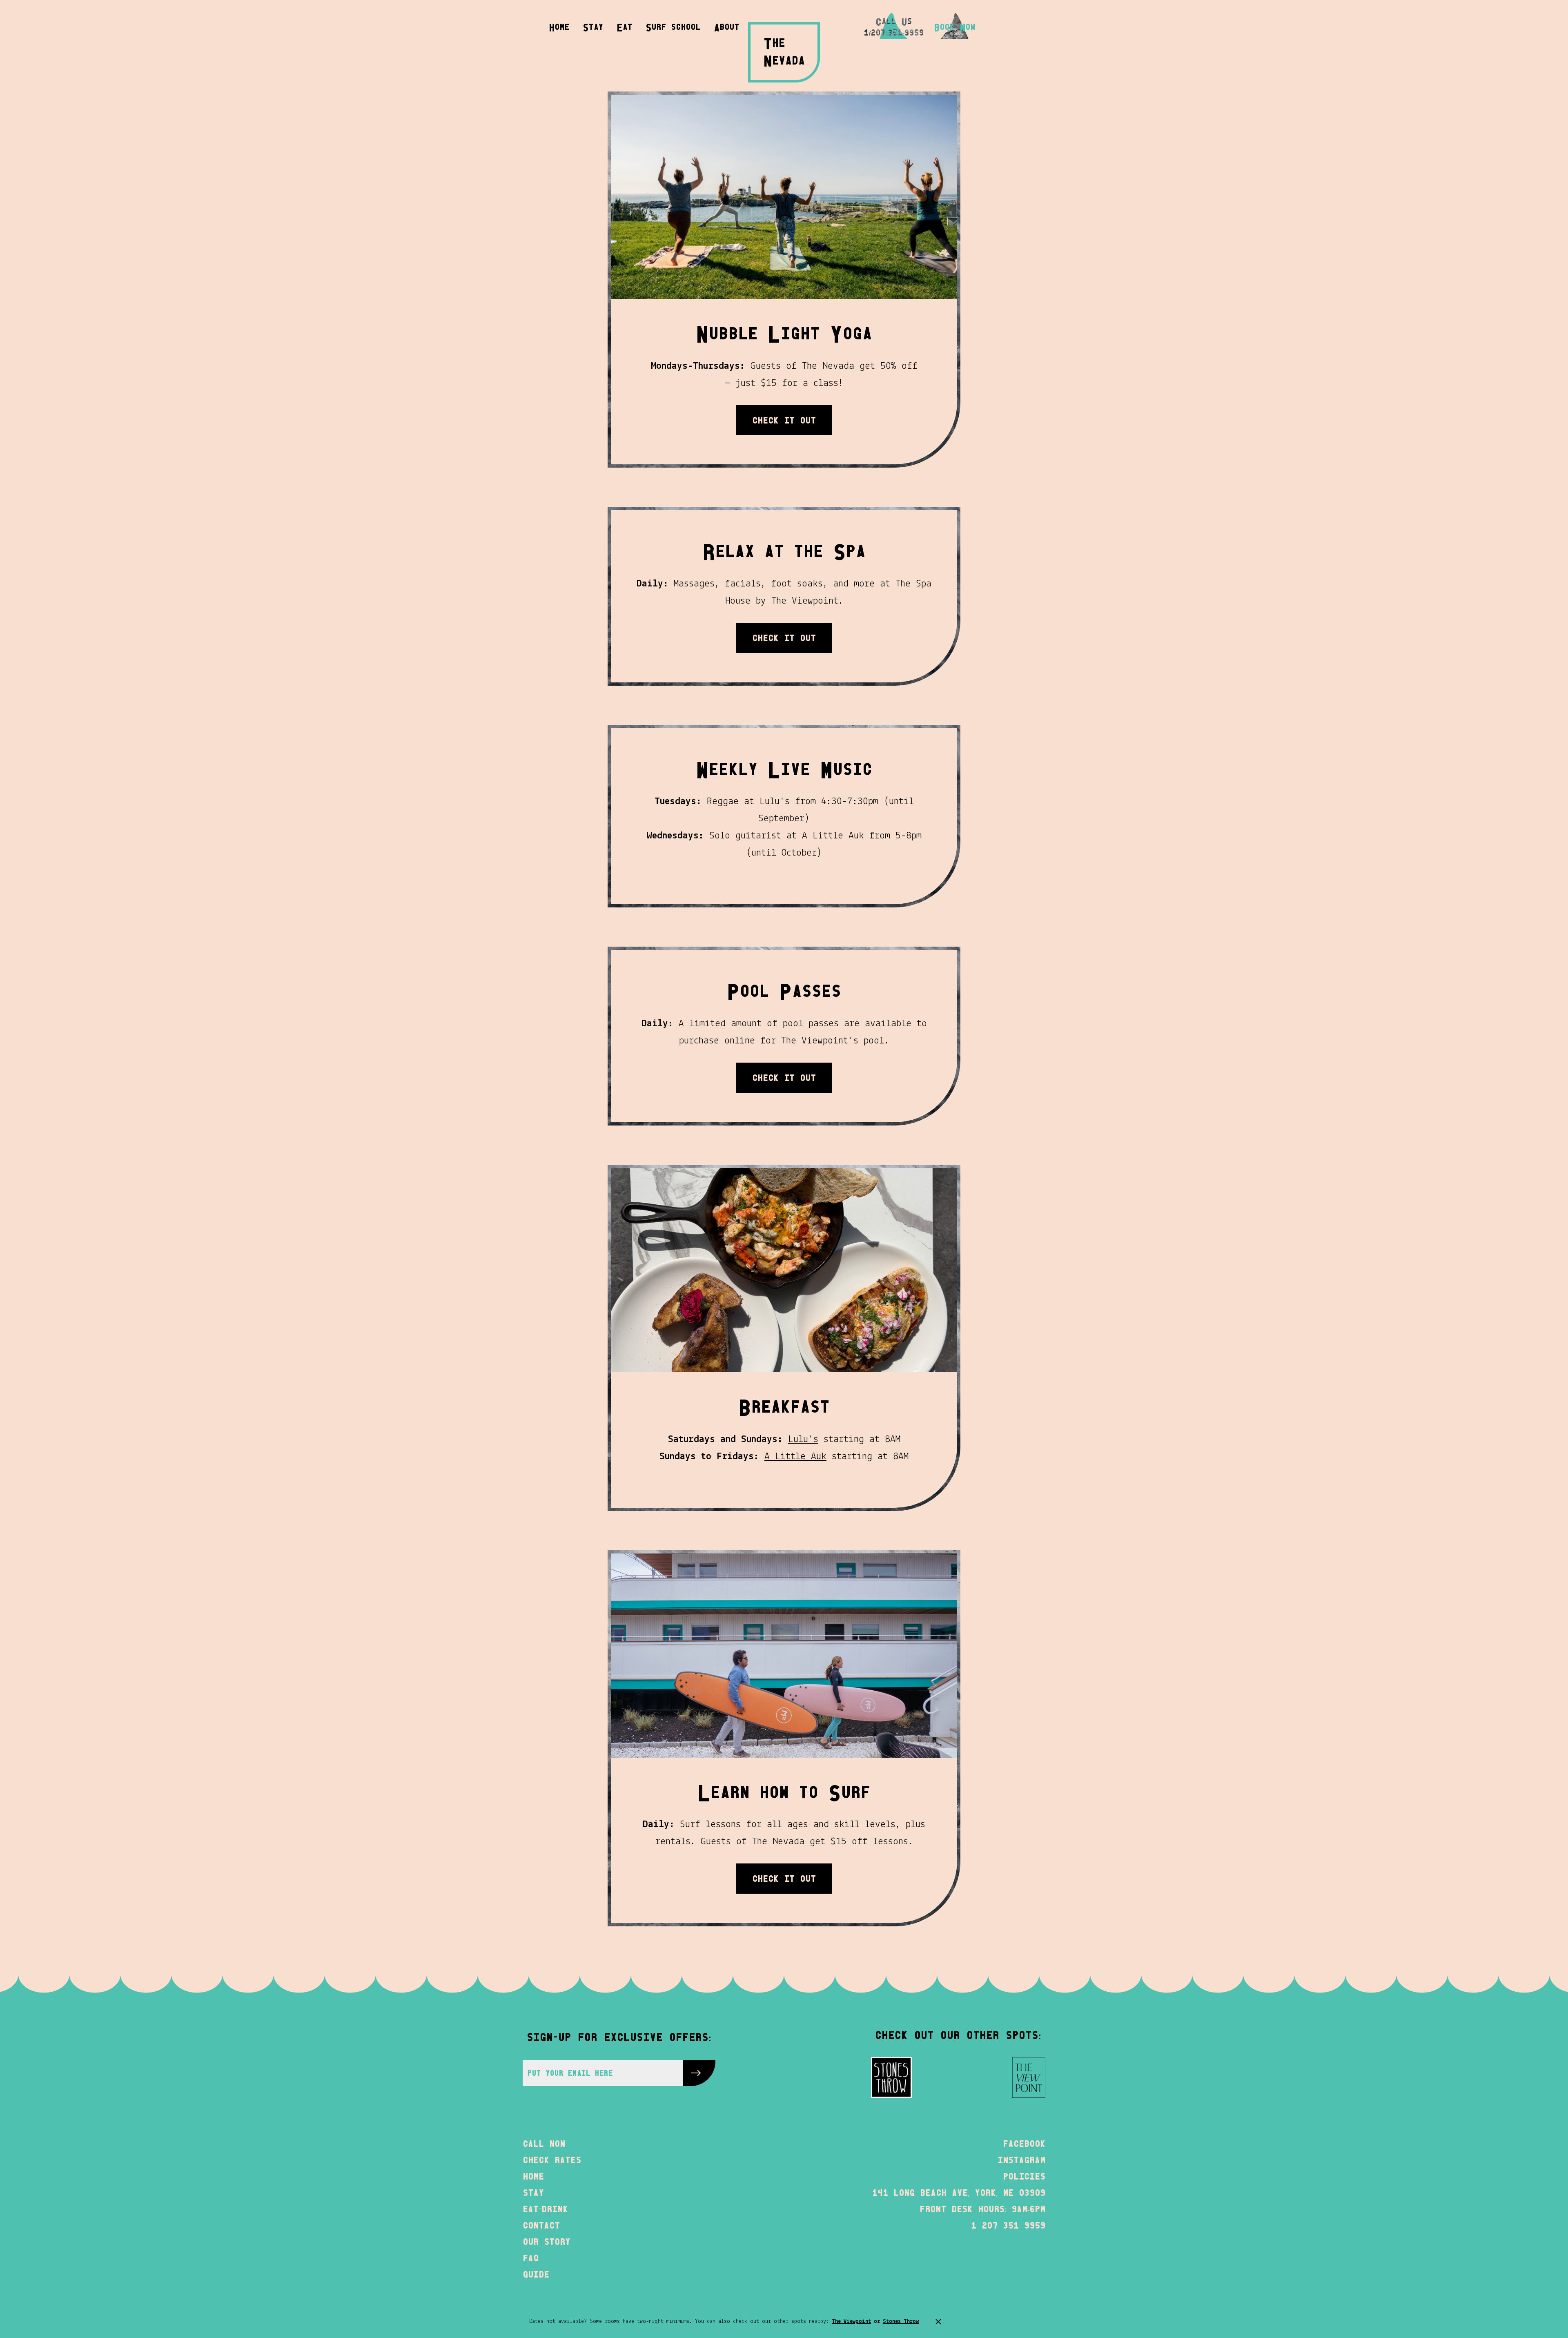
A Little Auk (795, 1457)
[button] (727, 26)
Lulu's (803, 1439)
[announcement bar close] (938, 2322)
